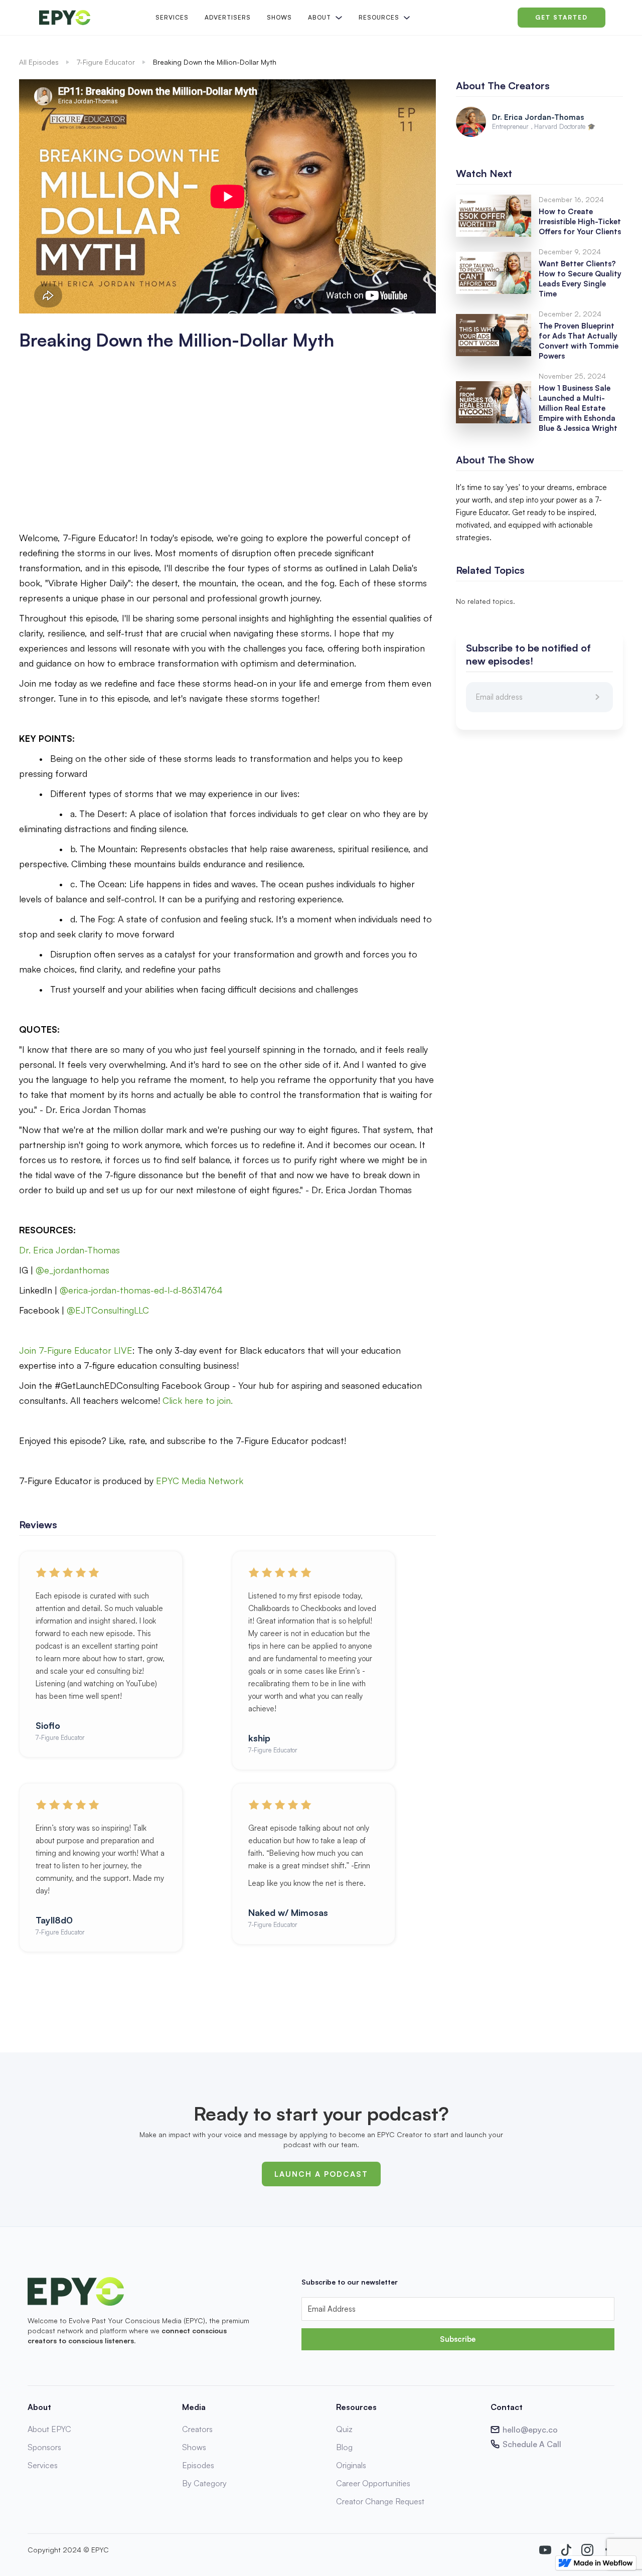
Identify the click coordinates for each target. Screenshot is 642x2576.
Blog (344, 2447)
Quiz (344, 2429)
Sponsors (44, 2447)
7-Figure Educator (106, 62)
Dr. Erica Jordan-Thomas (71, 1250)
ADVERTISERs (228, 17)
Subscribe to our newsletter (350, 2282)
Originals (351, 2465)
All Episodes (39, 62)
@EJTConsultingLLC (108, 1310)
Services (172, 17)
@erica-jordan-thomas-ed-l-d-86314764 (141, 1290)
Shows (279, 17)
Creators (197, 2429)
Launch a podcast (321, 2174)
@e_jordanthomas (72, 1270)
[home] (89, 18)
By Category (204, 2483)
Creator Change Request (380, 2501)
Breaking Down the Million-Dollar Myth (215, 62)
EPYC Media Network (200, 1481)
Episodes (198, 2465)
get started (561, 17)
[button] (324, 18)
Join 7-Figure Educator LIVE (76, 1350)
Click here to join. (199, 1400)
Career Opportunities (373, 2483)
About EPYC (49, 2429)
